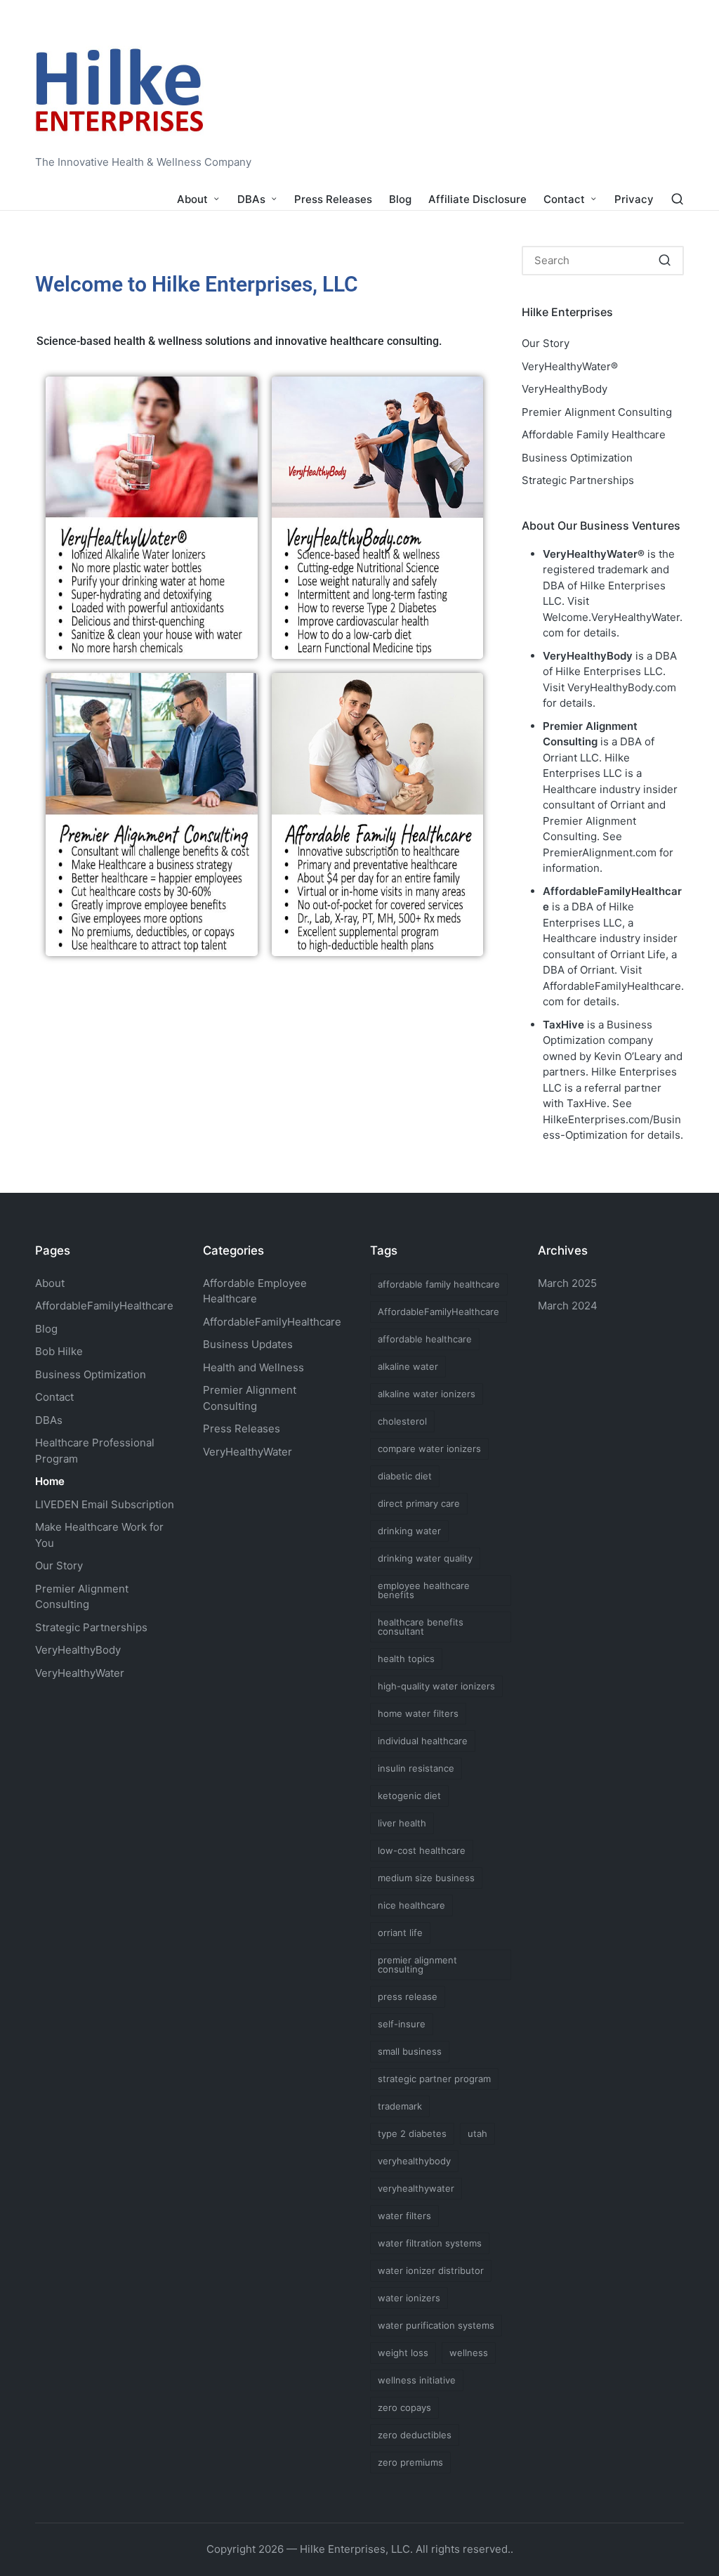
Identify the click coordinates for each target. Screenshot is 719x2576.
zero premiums (410, 2462)
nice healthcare (411, 1905)
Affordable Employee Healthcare (255, 1291)
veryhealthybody (414, 2161)
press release (408, 1996)
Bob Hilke (59, 1351)
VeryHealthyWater (80, 1673)
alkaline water (408, 1366)
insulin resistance (416, 1768)
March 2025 (567, 1283)
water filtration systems (430, 2243)
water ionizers (409, 2298)
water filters (404, 2216)
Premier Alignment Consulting (597, 412)
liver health (402, 1823)
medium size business (426, 1878)
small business (410, 2051)
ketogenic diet (409, 1796)
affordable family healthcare (439, 1284)
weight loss (403, 2353)
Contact (54, 1397)
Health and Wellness (253, 1367)
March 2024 (568, 1306)
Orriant (597, 970)
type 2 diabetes (412, 2133)
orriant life (400, 1933)
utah (477, 2133)
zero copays (404, 2407)
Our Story (546, 343)
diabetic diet (405, 1476)
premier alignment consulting (417, 1964)
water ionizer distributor (431, 2270)
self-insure (402, 2024)
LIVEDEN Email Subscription (105, 1504)
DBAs (49, 1420)
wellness (469, 2353)
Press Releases (242, 1428)
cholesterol (402, 1421)
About (50, 1283)
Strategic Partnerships (578, 480)
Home (50, 1481)
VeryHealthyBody (565, 389)
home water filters (418, 1713)
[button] (665, 261)
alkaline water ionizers (427, 1394)
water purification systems (436, 2325)
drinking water (409, 1531)
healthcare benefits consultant (421, 1627)
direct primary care (419, 1503)
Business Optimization (577, 458)
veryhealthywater (416, 2188)
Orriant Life (638, 954)
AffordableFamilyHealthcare (104, 1306)
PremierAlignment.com (600, 852)
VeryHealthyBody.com (622, 687)
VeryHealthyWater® (570, 366)
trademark (400, 2106)
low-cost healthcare (422, 1850)
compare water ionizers (429, 1449)
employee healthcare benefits (424, 1590)
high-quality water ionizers (436, 1686)
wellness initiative (417, 2380)
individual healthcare (423, 1741)
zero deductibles (415, 2435)
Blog (46, 1329)
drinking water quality (425, 1558)
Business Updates (248, 1344)
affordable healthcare (425, 1339)
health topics (406, 1659)
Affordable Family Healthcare (594, 434)
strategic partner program (434, 2079)
